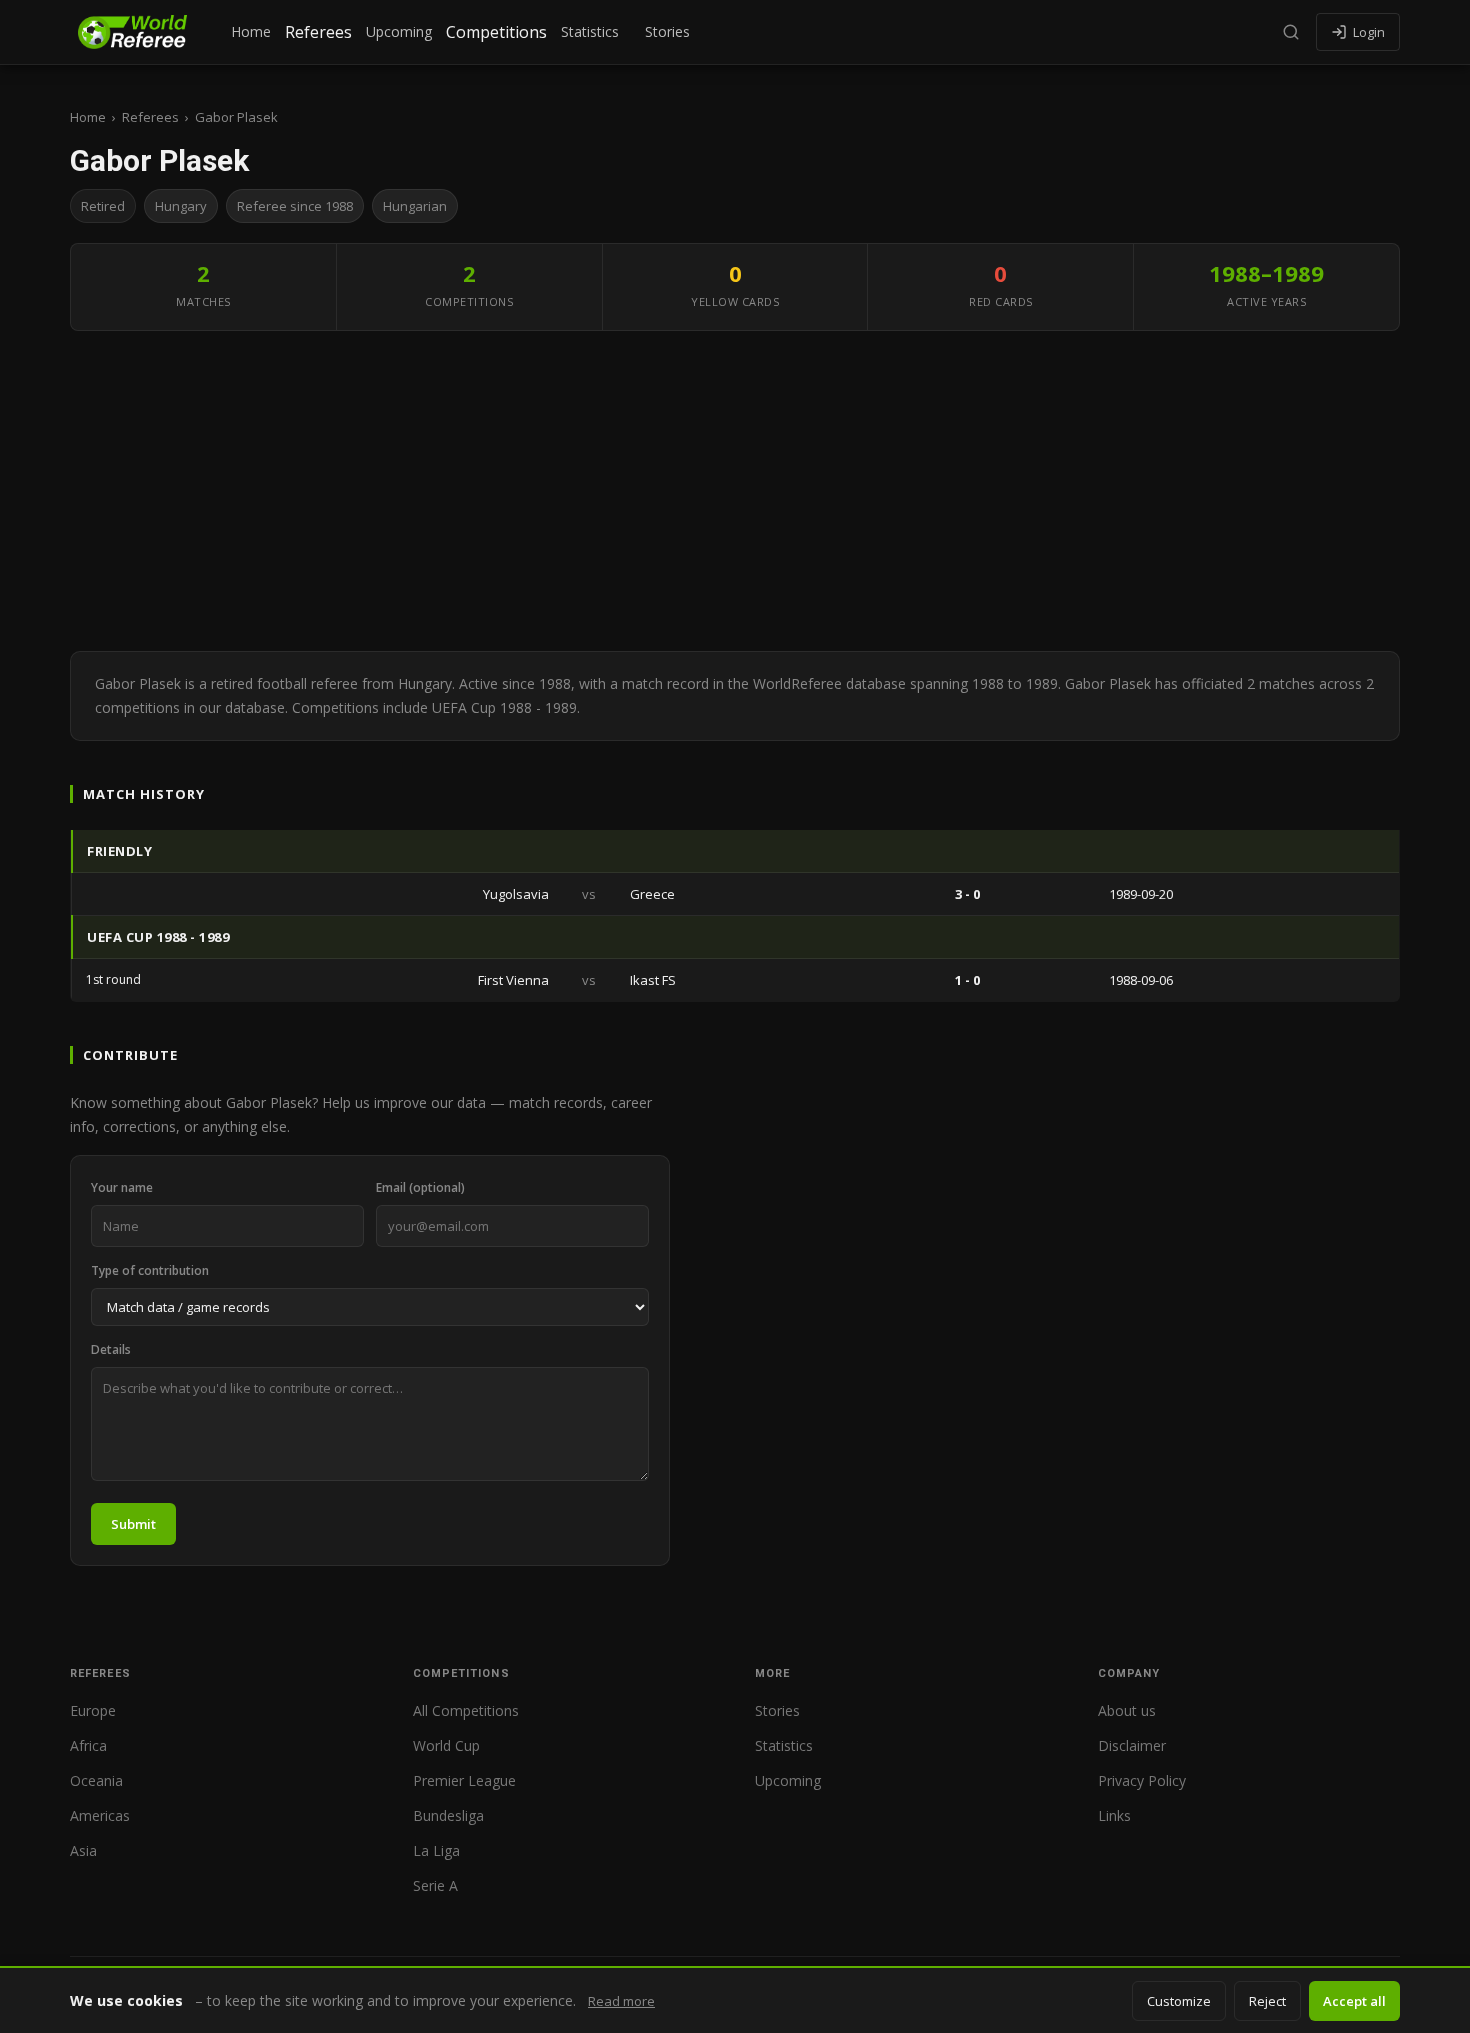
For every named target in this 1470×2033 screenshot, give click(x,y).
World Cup (446, 1745)
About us (1127, 1710)
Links (1114, 1815)
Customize (1179, 2001)
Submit (133, 1524)
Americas (100, 1815)
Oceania (96, 1780)
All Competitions (466, 1710)
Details (111, 1349)
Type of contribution (150, 1270)
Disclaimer (1132, 1745)
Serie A (435, 1885)
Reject (1267, 2001)
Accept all (1354, 2001)
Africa (88, 1745)
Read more (621, 2001)
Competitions (496, 32)
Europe (93, 1710)
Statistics (590, 31)
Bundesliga (448, 1815)
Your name (122, 1187)
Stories (667, 31)
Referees (318, 32)
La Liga (436, 1850)
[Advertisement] (735, 491)
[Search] (1291, 32)
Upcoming (399, 31)
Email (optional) (420, 1187)
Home (251, 31)
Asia (83, 1850)
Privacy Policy (1142, 1780)
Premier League (464, 1780)
